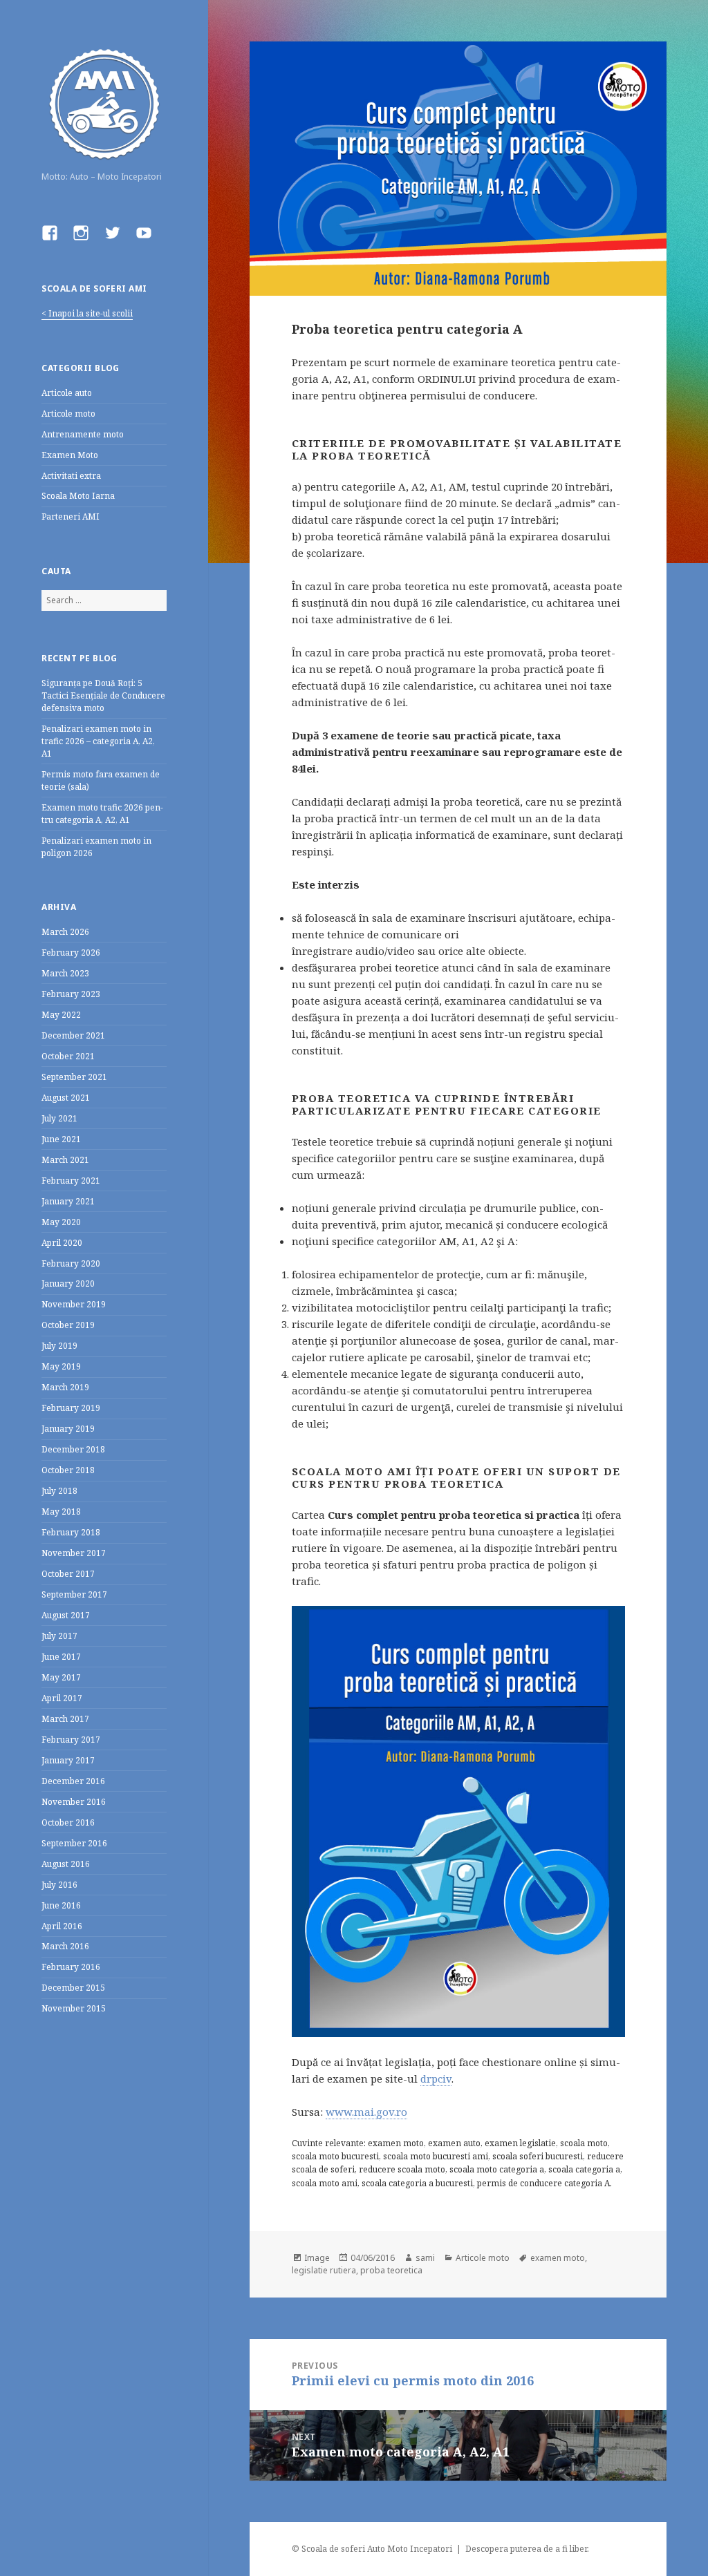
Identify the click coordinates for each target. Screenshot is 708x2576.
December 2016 (73, 1781)
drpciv (436, 2078)
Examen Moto (70, 455)
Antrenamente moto (83, 434)
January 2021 (68, 1201)
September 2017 (74, 1594)
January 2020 (68, 1284)
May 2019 (61, 1366)
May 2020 (61, 1222)
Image (317, 2258)
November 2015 (74, 2008)
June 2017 (61, 1657)
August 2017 (66, 1615)
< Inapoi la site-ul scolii (87, 313)
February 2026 (71, 953)
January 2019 (68, 1429)
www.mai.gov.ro (366, 2112)
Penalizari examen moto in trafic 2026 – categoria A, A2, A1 (98, 741)
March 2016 (65, 1946)
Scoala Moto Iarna (78, 496)
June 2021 (61, 1139)
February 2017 (71, 1740)
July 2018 (59, 1491)
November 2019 (74, 1304)
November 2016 (74, 1802)
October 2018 (68, 1470)
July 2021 (59, 1118)
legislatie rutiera (324, 2270)
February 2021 (71, 1181)
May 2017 (61, 1677)
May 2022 (61, 1015)
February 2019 (71, 1408)
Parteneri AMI (71, 517)
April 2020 (62, 1243)
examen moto (558, 2258)
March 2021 (65, 1160)
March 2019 (65, 1387)
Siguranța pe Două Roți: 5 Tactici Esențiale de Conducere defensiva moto (103, 695)
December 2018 (73, 1449)
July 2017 (59, 1636)
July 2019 (59, 1346)
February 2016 (71, 1967)
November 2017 (74, 1553)
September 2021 (74, 1077)
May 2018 (61, 1512)
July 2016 (59, 1885)
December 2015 (73, 1988)
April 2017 (62, 1698)
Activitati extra (71, 476)
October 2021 (68, 1056)
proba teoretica (391, 2270)
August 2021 (66, 1098)
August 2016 (66, 1864)
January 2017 (68, 1760)
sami (425, 2258)
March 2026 (65, 932)
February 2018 (71, 1532)
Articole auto (67, 393)
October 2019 (68, 1325)
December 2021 (73, 1035)
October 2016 (68, 1822)
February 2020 (71, 1263)
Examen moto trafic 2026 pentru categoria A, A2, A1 (102, 814)
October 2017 (68, 1574)
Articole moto (68, 414)
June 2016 (61, 1905)
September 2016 (74, 1843)
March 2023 (65, 973)
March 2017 (65, 1719)
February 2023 (71, 994)
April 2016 (62, 1926)
